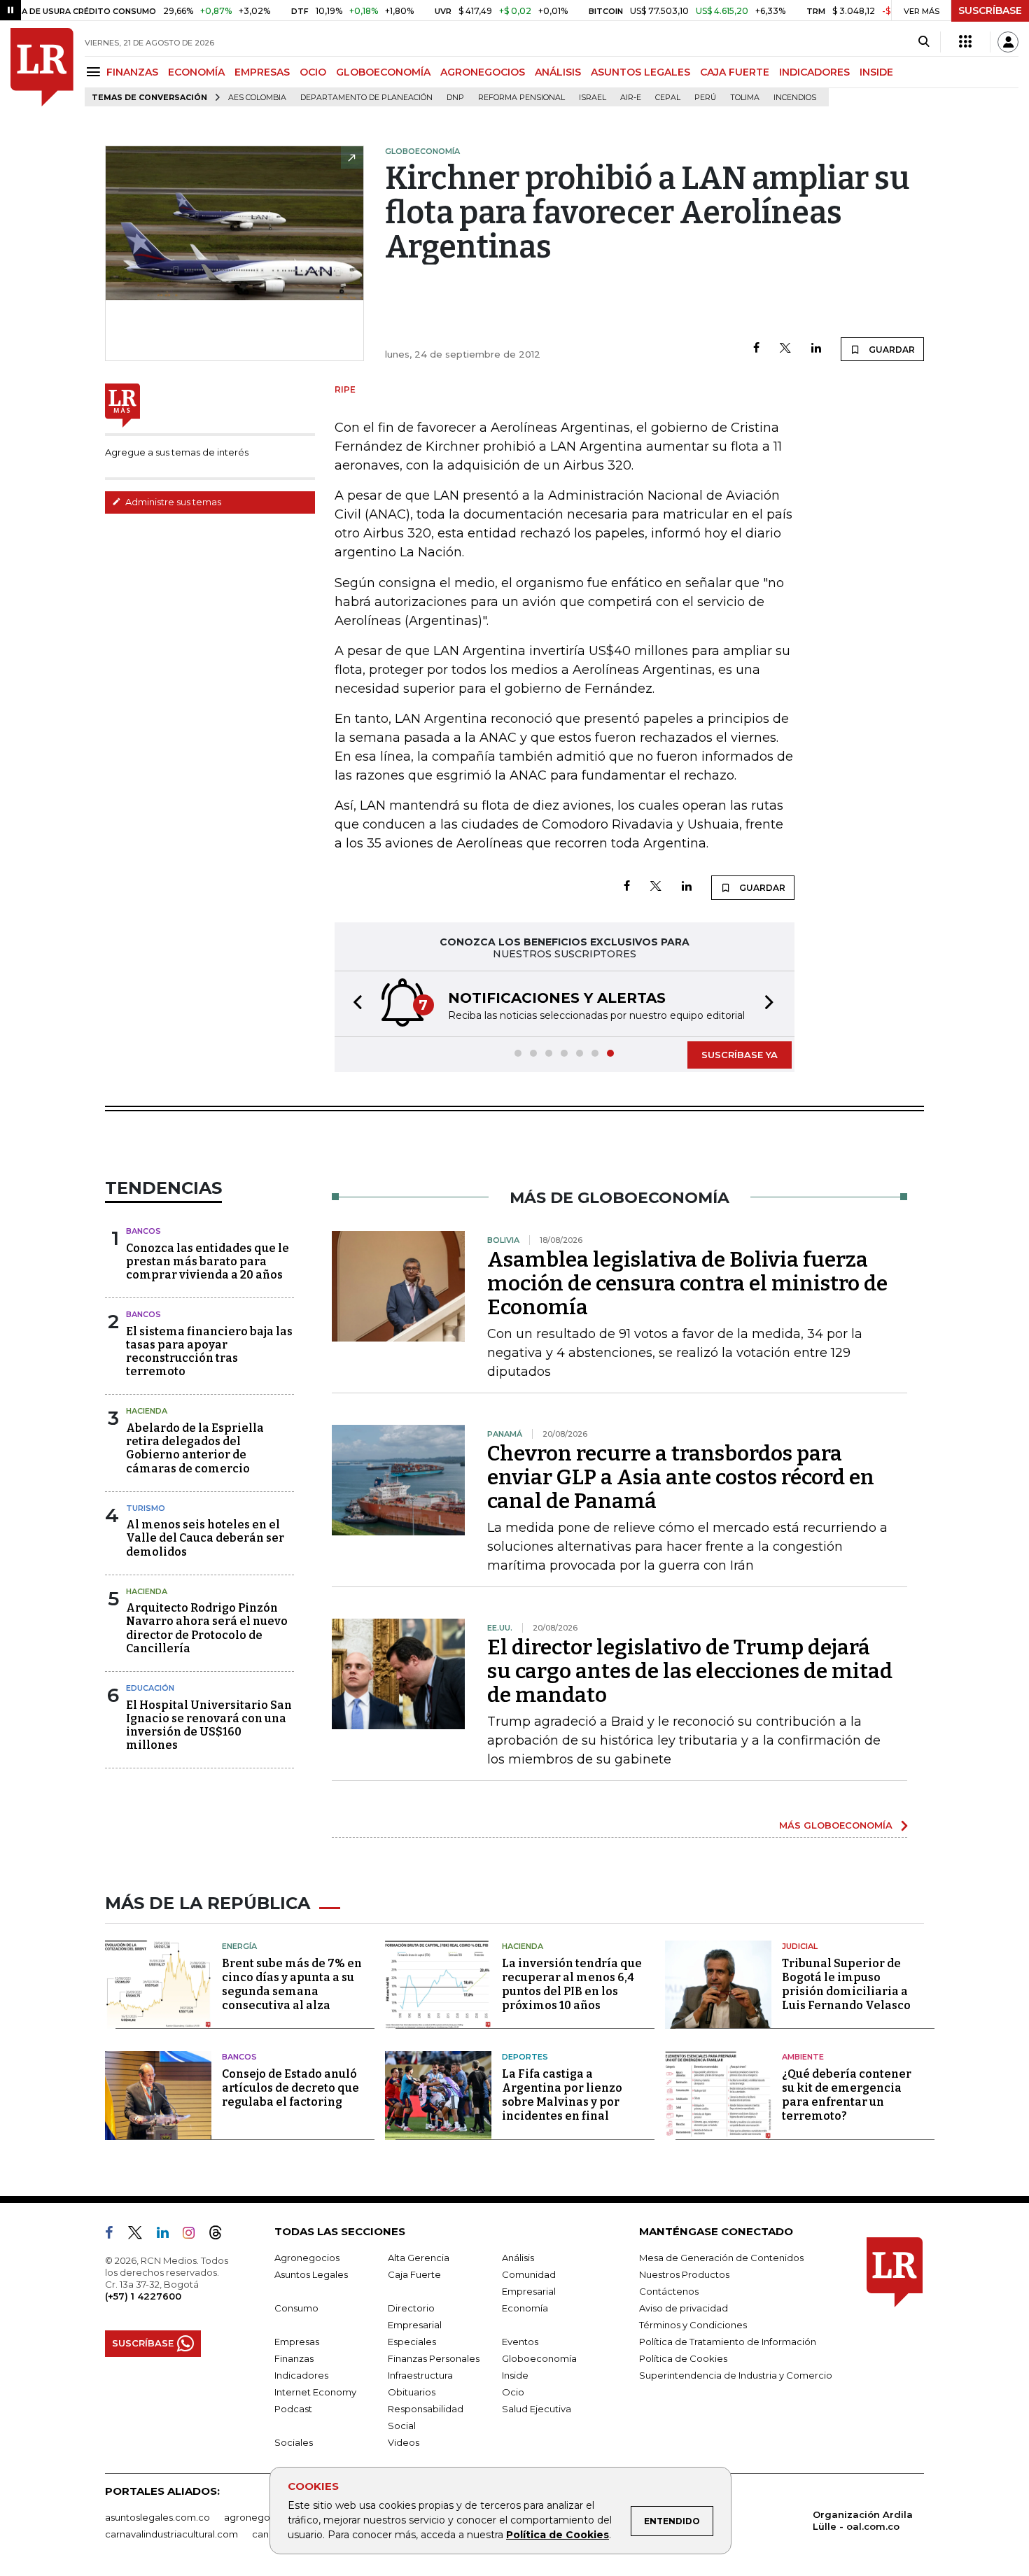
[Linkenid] (168, 2235)
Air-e (631, 98)
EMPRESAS (262, 72)
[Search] (924, 42)
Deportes (525, 2057)
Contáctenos (669, 2291)
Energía (239, 1946)
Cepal (668, 98)
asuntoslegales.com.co (157, 2517)
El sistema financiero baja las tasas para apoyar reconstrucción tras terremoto (209, 1352)
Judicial (800, 1946)
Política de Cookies (558, 2535)
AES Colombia (257, 98)
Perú (705, 98)
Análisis (518, 2258)
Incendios (795, 98)
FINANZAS (132, 72)
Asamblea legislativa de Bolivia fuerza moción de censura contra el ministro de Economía (687, 1283)
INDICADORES (814, 72)
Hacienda (147, 1411)
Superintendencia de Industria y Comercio (736, 2375)
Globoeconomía (539, 2358)
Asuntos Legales (311, 2274)
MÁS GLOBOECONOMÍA (836, 1825)
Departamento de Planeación (366, 98)
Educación (150, 1688)
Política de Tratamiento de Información (728, 2342)
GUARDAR (891, 350)
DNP (455, 98)
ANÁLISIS (558, 72)
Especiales (412, 2342)
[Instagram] (194, 2235)
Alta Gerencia (419, 2258)
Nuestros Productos (684, 2274)
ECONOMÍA (196, 72)
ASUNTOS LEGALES (640, 72)
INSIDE (876, 72)
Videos (404, 2442)
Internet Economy (315, 2392)
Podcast (293, 2409)
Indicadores (301, 2375)
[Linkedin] (816, 349)
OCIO (313, 72)
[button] (353, 1004)
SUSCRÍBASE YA (740, 1055)
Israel (593, 98)
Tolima (745, 98)
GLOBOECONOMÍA (383, 72)
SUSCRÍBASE (990, 10)
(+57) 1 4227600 (143, 2296)
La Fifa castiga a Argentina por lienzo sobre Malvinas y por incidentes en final (562, 2095)
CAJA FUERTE (735, 72)
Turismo (146, 1508)
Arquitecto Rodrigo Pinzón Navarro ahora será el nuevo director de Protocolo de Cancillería (207, 1628)
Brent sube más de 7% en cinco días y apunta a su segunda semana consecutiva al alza (292, 1984)
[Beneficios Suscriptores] (965, 42)
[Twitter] (785, 349)
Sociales (294, 2442)
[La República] (42, 67)
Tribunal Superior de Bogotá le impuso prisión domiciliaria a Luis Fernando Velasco (846, 1984)
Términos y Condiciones (693, 2325)
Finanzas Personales (434, 2358)
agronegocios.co (263, 2517)
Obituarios (412, 2392)
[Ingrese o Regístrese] (1008, 42)
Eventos (520, 2342)
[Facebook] (756, 349)
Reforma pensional (521, 98)
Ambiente (803, 2057)
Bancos (143, 1231)
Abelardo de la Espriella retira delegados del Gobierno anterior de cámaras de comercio (195, 1448)
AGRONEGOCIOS (483, 72)
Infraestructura (420, 2375)
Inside (515, 2375)
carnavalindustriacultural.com (171, 2534)
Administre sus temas (172, 502)
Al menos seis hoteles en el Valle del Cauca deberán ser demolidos (205, 1538)
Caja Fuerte (414, 2274)
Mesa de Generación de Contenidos (721, 2258)
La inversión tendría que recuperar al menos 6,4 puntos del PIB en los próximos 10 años (572, 1984)
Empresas (297, 2342)
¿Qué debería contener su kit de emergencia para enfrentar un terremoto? (847, 2095)
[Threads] (221, 2235)
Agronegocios (307, 2258)
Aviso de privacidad (684, 2308)
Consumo (296, 2308)
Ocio (513, 2392)
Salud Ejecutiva (537, 2409)
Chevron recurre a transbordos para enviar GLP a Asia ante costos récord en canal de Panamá (681, 1477)
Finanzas (294, 2358)
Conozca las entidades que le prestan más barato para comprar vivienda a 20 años (208, 1261)
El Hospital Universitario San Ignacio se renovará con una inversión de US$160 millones (209, 1725)
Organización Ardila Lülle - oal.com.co (863, 2520)
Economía (525, 2308)
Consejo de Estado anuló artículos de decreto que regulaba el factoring (290, 2088)
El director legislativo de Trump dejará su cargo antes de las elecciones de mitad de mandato (690, 1671)
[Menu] (96, 72)
